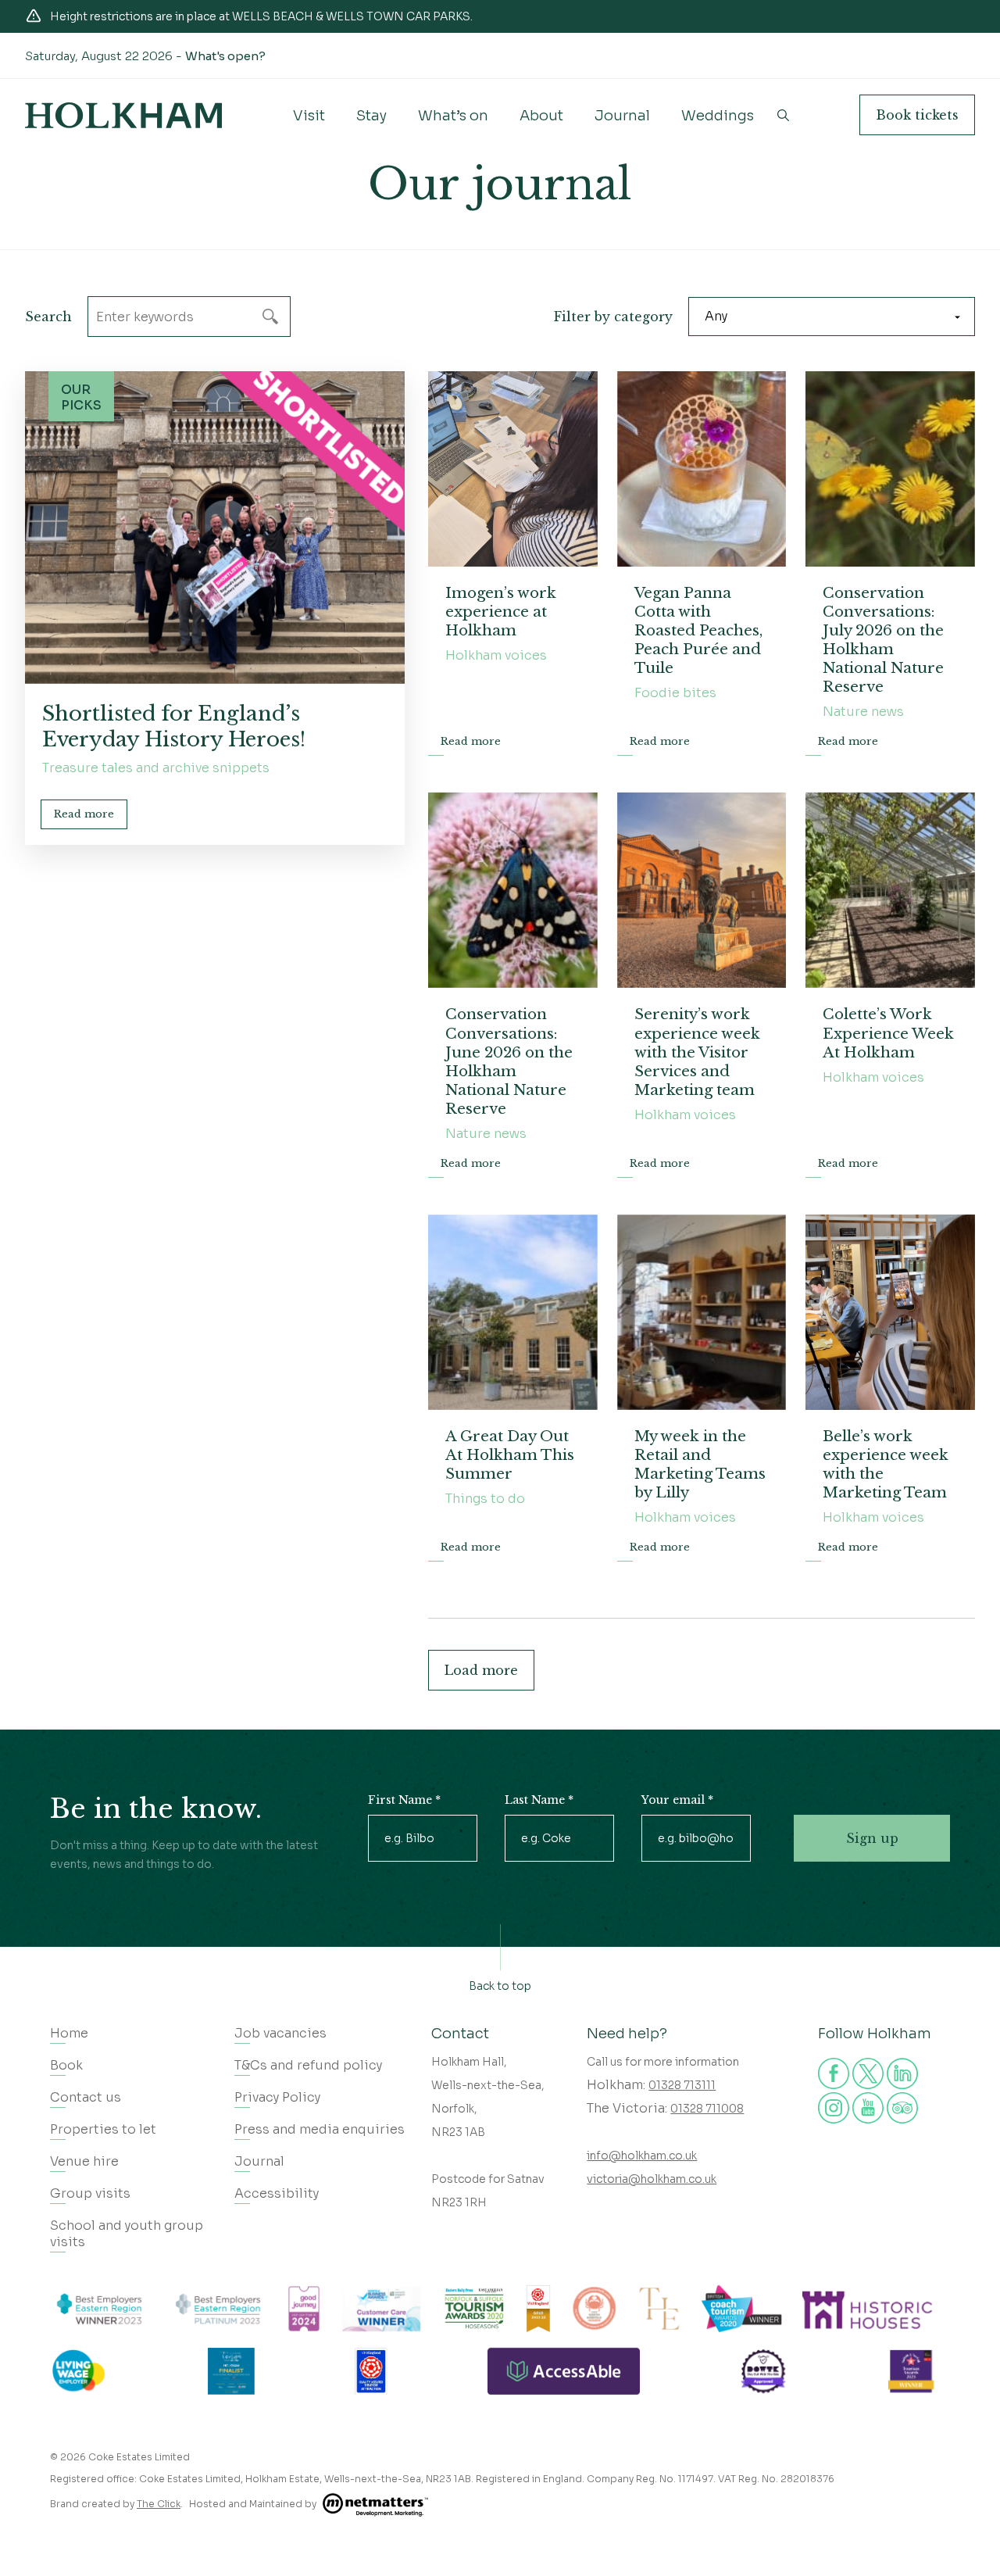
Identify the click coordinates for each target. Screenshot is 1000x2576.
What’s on (453, 116)
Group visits (90, 2193)
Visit (309, 116)
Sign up (872, 1838)
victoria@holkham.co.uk (652, 2179)
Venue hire (84, 2161)
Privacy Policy (277, 2097)
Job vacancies (280, 2033)
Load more (481, 1670)
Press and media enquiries (320, 2129)
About (541, 116)
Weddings (718, 116)
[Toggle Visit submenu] (309, 128)
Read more (84, 814)
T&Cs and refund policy (308, 2065)
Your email (677, 1800)
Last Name (539, 1800)
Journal (622, 116)
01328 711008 (707, 2109)
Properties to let (103, 2129)
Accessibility (277, 2193)
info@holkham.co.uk (642, 2156)
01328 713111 (682, 2085)
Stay (371, 116)
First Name (404, 1800)
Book (917, 115)
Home (69, 2033)
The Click (159, 2504)
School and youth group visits (127, 2234)
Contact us (86, 2097)
